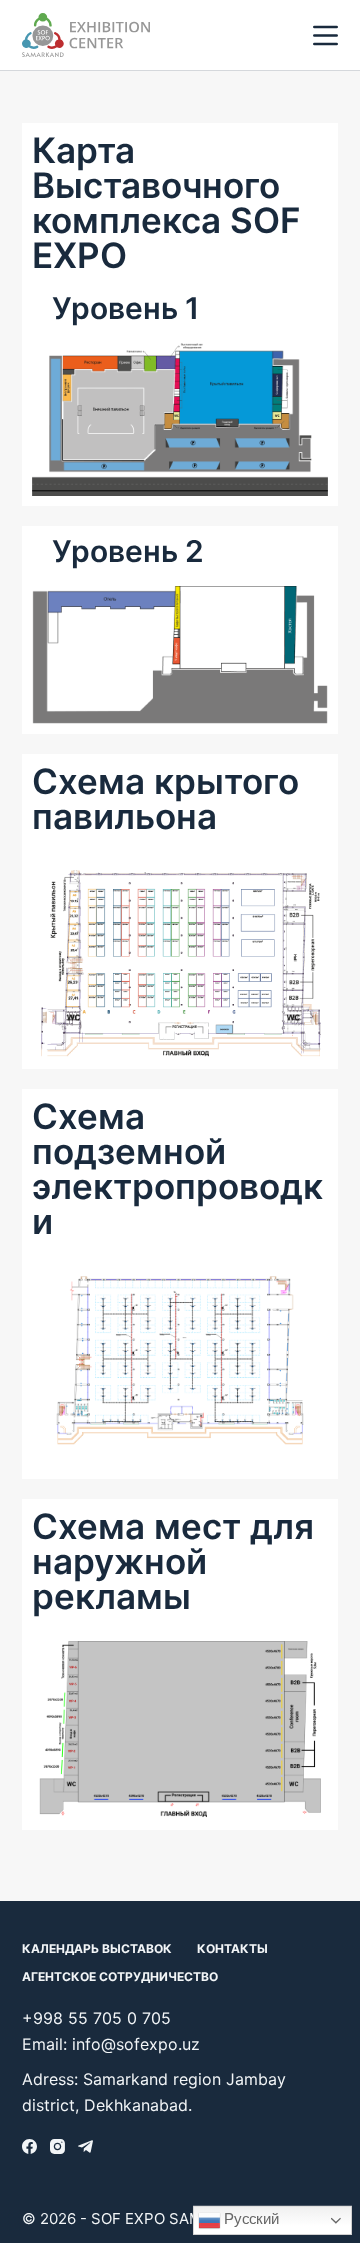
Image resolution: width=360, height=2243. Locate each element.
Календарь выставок (97, 1948)
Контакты (232, 1948)
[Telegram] (85, 2146)
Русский (249, 2219)
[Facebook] (29, 2146)
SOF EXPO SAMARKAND (177, 2218)
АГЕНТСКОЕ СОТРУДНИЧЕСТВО (120, 1976)
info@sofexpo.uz (136, 2044)
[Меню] (325, 35)
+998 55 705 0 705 (96, 2018)
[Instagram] (57, 2146)
